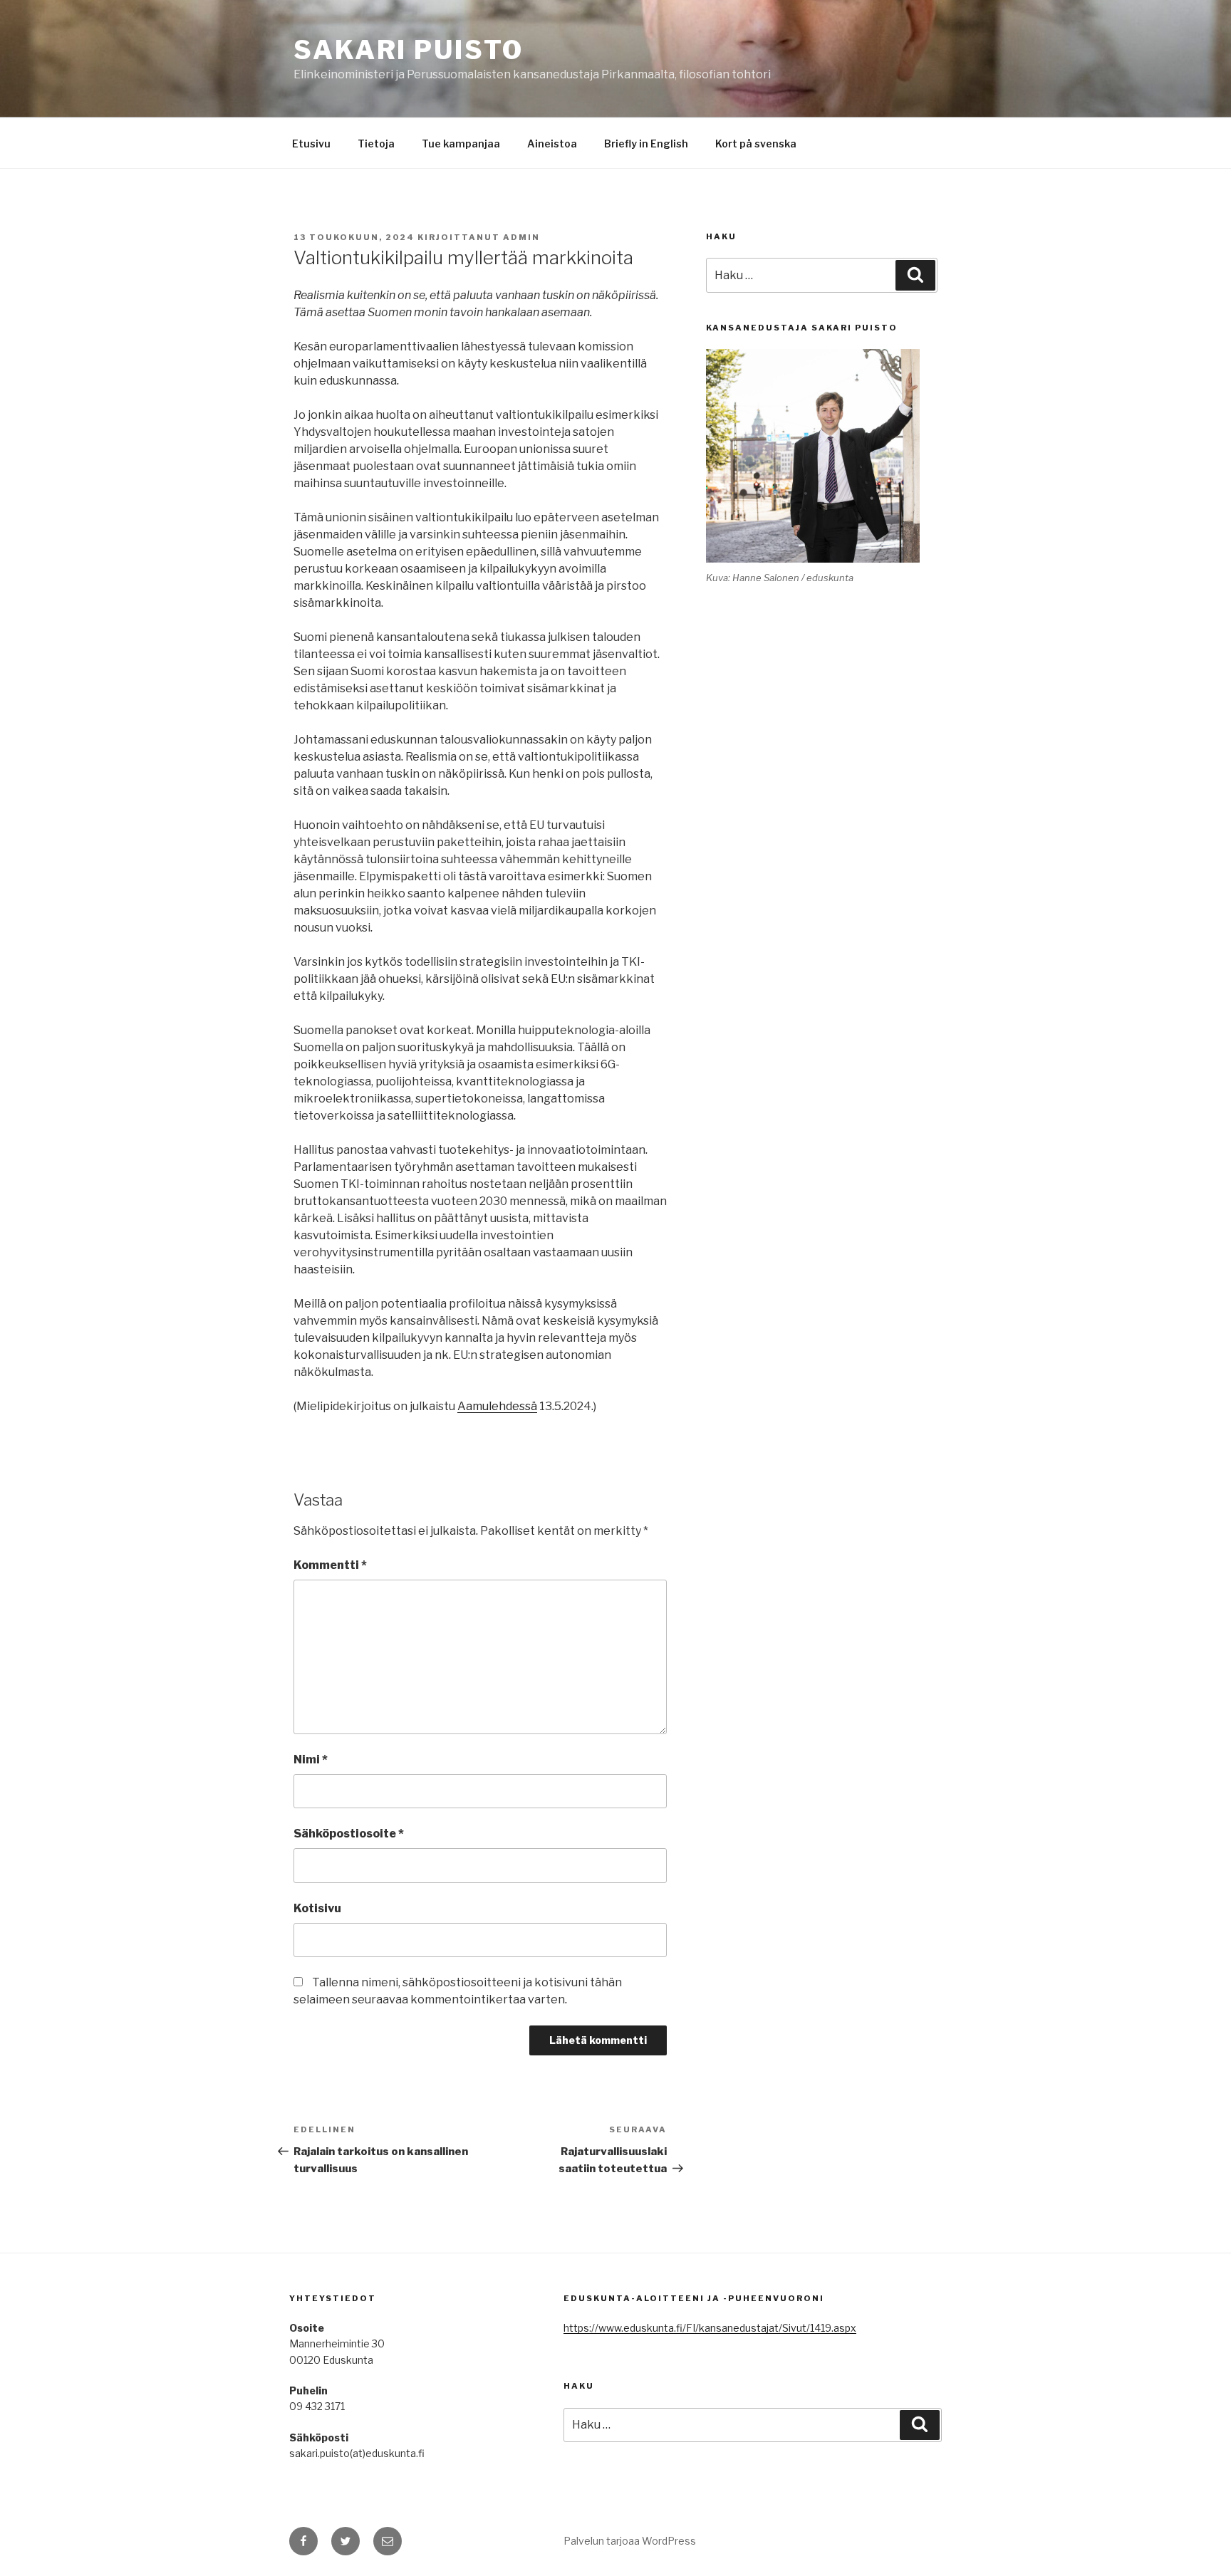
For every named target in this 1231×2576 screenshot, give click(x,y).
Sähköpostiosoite (349, 1834)
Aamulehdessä (497, 1406)
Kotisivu (317, 1908)
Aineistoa (552, 144)
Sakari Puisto (408, 50)
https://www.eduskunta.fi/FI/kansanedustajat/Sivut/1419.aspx (710, 2328)
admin (521, 237)
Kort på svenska (756, 144)
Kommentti (330, 1565)
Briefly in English (646, 144)
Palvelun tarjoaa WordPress (630, 2541)
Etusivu (311, 144)
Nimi (311, 1759)
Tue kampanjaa (461, 144)
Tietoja (376, 144)
